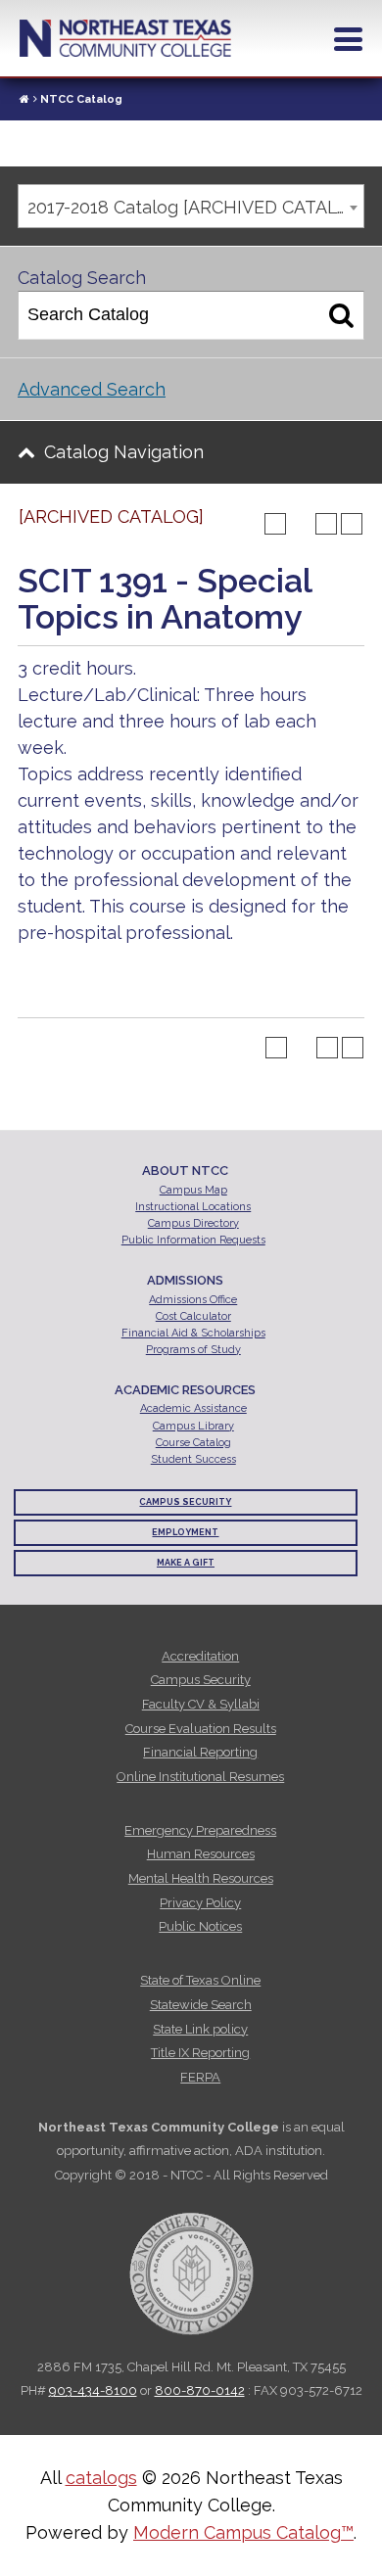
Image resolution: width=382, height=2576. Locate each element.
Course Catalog (193, 1443)
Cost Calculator (193, 1316)
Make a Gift (186, 1563)
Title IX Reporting (200, 2053)
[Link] (24, 99)
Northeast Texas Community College (125, 38)
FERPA (200, 2077)
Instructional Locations (193, 1207)
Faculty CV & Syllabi (201, 1704)
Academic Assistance (193, 1408)
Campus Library (193, 1426)
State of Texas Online (200, 1980)
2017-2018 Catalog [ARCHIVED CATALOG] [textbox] (195, 207)
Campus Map (193, 1190)
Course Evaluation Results (201, 1729)
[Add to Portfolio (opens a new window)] (275, 524)
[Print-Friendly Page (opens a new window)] (326, 524)
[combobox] (191, 206)
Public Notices (200, 1926)
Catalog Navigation (124, 452)
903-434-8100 (93, 2390)
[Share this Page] (301, 524)
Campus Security (185, 1502)
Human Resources (201, 1854)
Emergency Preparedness (200, 1830)
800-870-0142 (200, 2390)
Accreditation (200, 1656)
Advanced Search (92, 389)
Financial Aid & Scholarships (193, 1333)
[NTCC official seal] (191, 2263)
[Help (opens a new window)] (352, 524)
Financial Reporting (200, 1752)
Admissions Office (193, 1300)
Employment (185, 1532)
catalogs (101, 2478)
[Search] (341, 315)
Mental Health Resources (201, 1878)
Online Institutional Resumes (200, 1777)
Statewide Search (201, 2005)
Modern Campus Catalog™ (243, 2532)
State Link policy (200, 2029)
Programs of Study (193, 1350)
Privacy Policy (200, 1903)
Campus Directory (193, 1223)
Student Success (193, 1459)
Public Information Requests (193, 1240)
